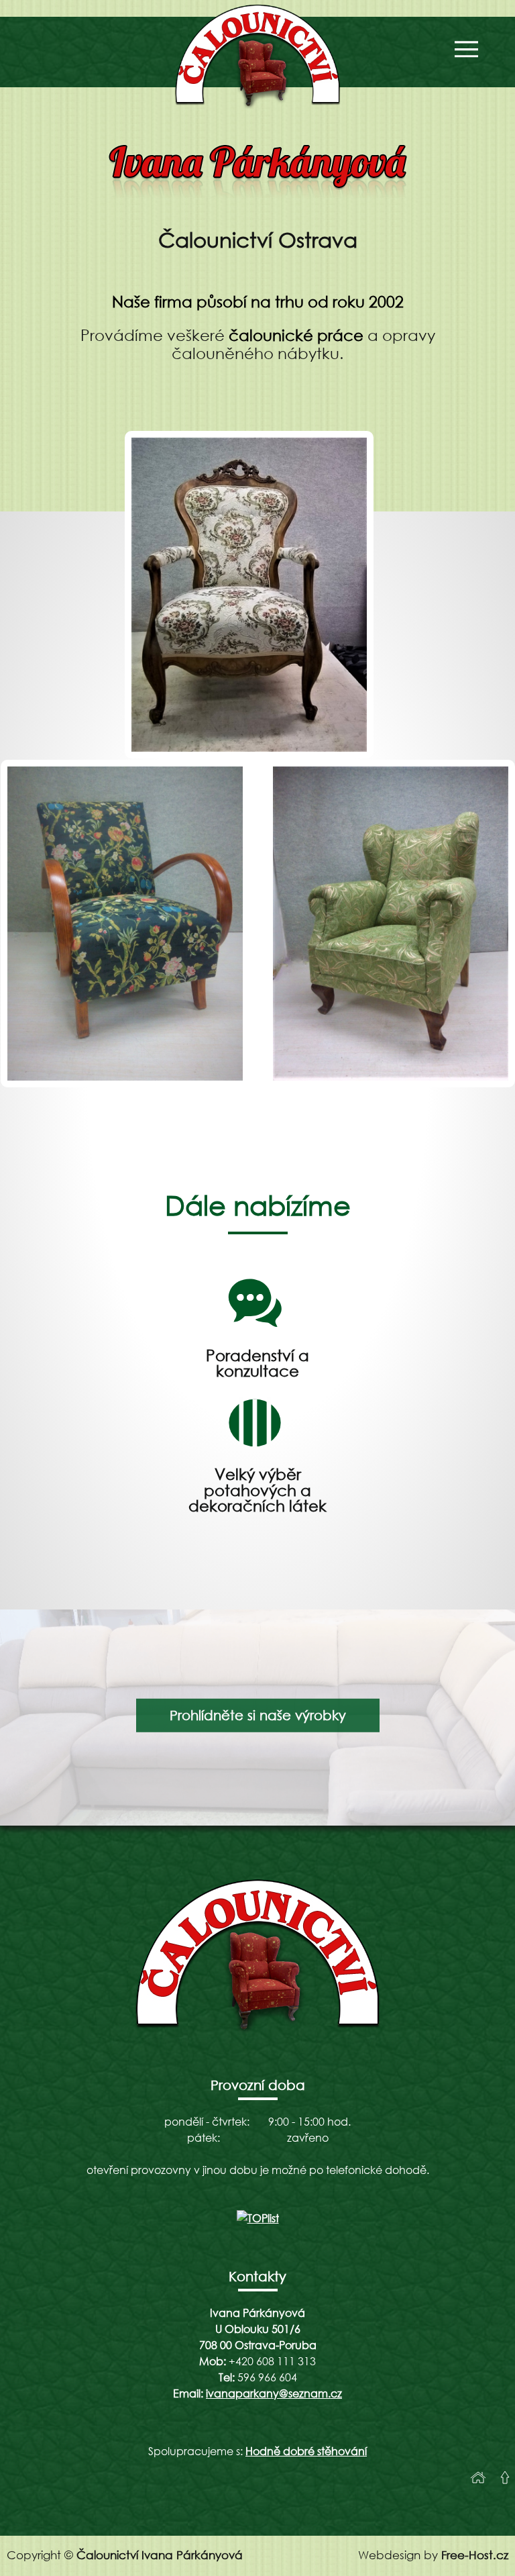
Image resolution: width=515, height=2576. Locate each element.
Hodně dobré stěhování (306, 2451)
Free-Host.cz (475, 2555)
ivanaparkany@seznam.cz (274, 2393)
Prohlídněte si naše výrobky (258, 1715)
